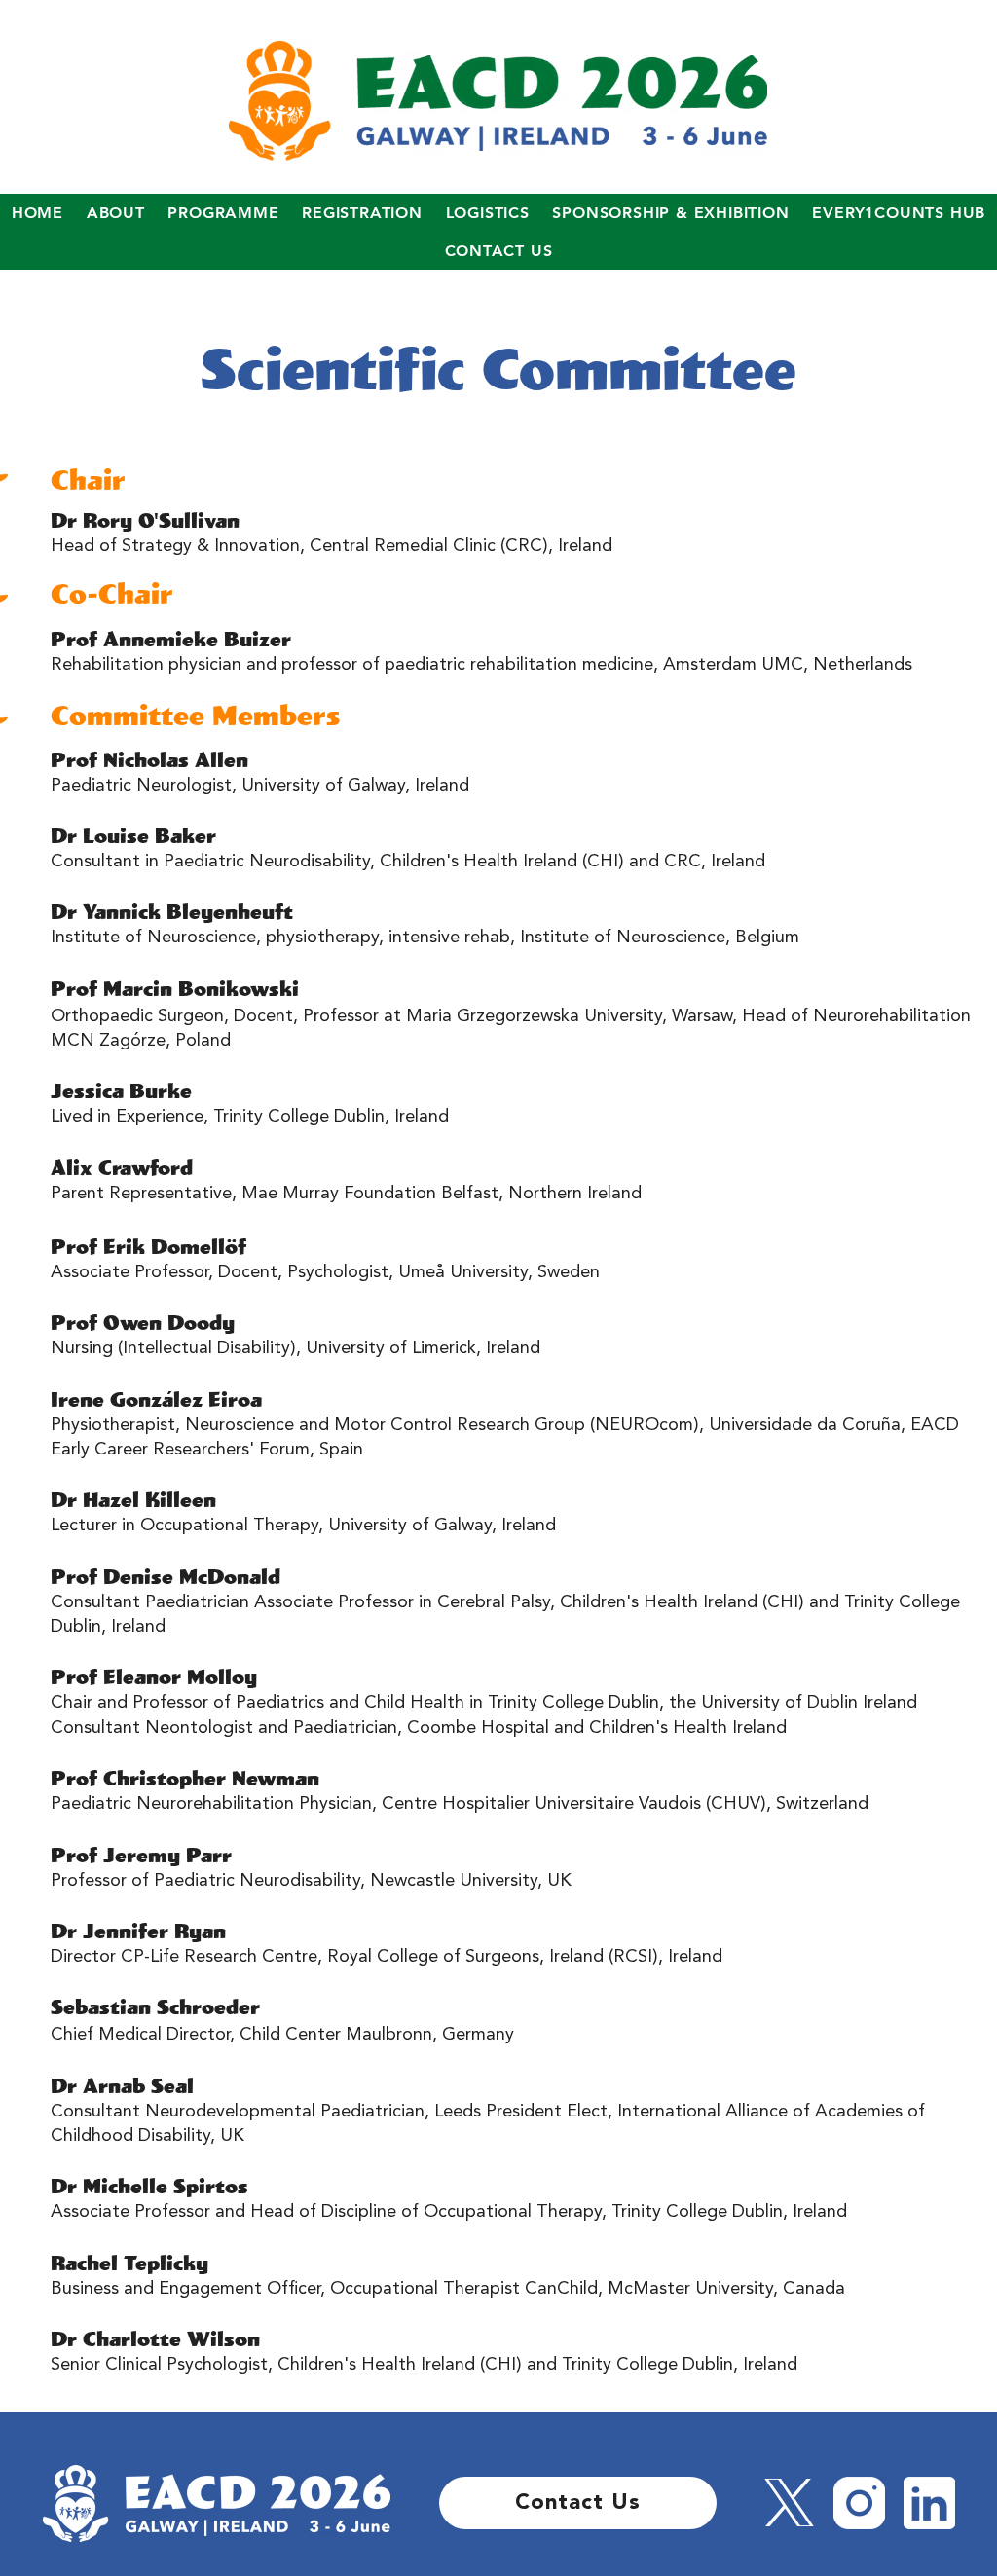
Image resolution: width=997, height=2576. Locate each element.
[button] (116, 213)
